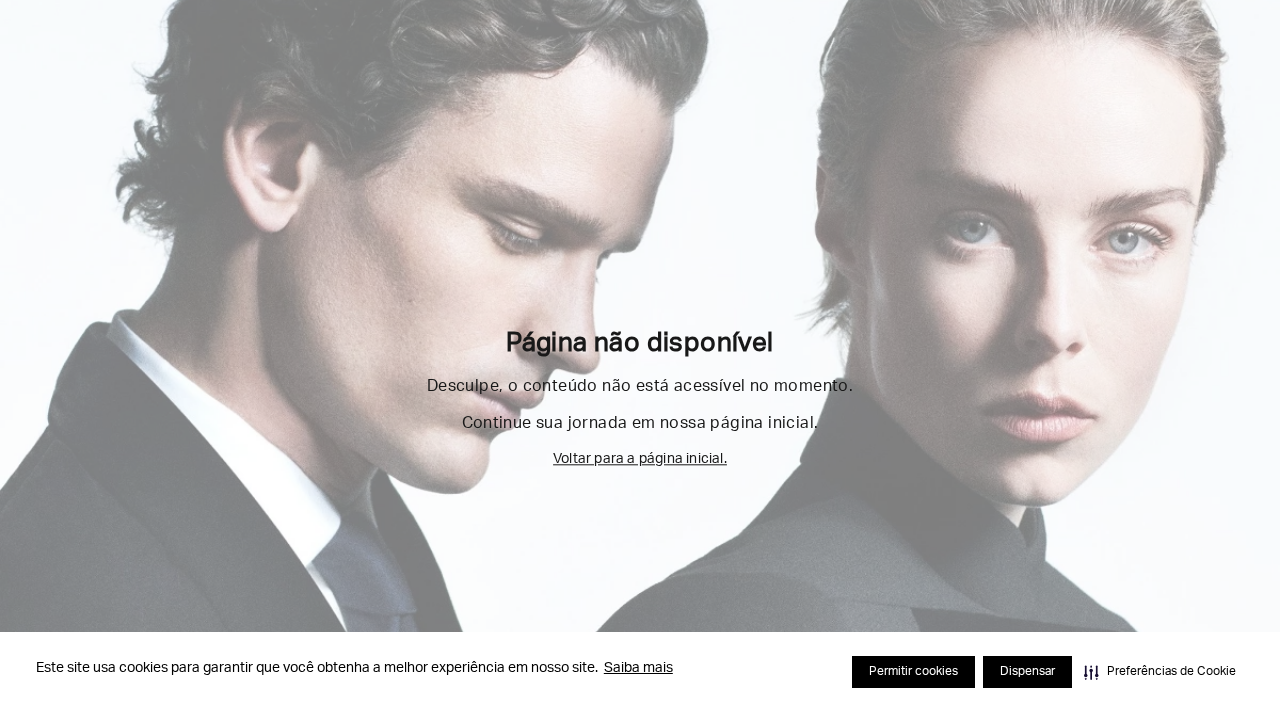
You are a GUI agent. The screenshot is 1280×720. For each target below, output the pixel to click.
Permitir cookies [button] (913, 672)
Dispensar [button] (1027, 672)
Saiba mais (638, 669)
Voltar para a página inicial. (640, 460)
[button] (1160, 672)
